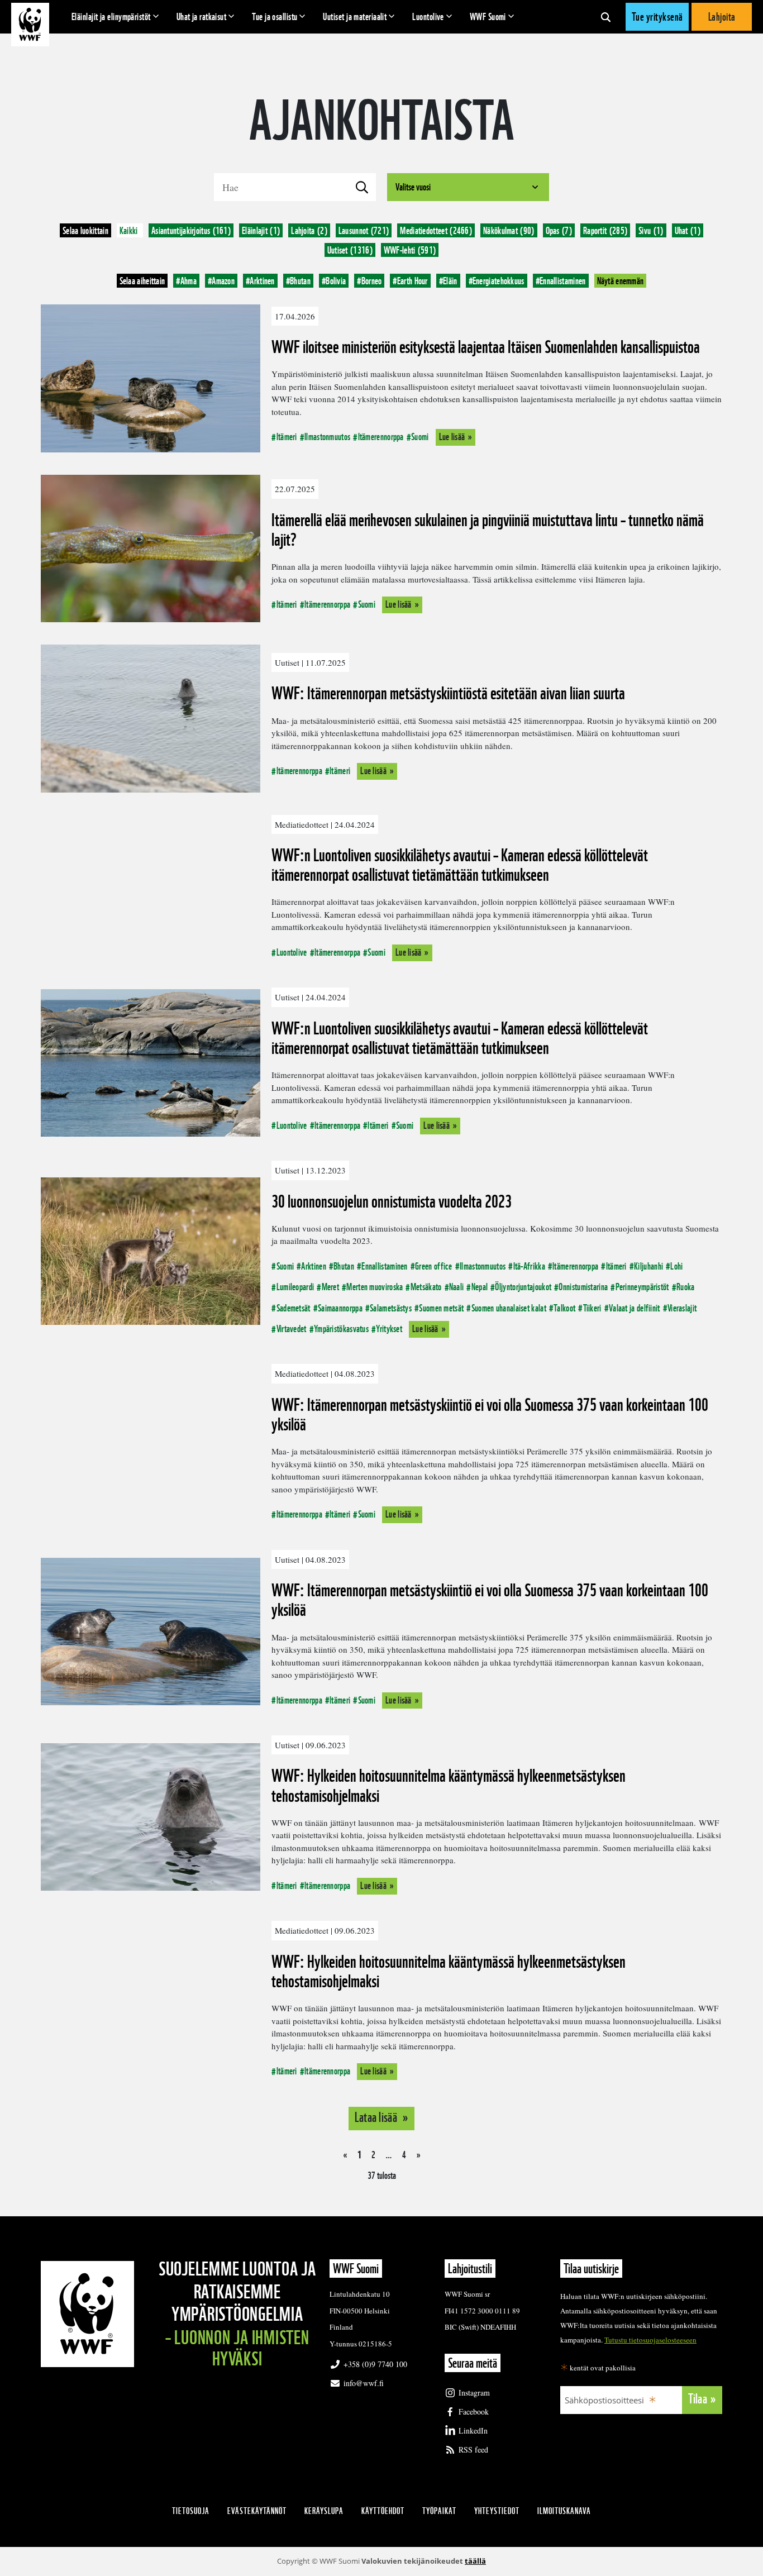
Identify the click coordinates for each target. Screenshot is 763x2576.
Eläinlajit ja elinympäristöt (111, 16)
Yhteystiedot (497, 2511)
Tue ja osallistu (275, 16)
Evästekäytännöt (257, 2511)
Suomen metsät (441, 1308)
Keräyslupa (324, 2511)
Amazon (221, 281)
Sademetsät (293, 1308)
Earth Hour (410, 281)
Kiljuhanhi (648, 1266)
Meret (330, 1287)
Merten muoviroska (375, 1287)
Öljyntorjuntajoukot (523, 1287)
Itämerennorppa (381, 437)
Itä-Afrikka (529, 1266)
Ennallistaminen (561, 281)
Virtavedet (291, 1328)
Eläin (448, 281)
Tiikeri (592, 1308)
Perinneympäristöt (642, 1287)
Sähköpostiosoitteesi (604, 2400)
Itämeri (287, 437)
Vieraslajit (682, 1308)
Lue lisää (452, 437)
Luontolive (428, 16)
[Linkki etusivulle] (30, 25)
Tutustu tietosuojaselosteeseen (650, 2340)
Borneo (369, 281)
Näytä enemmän (621, 281)
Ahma (186, 281)
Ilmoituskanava (564, 2511)
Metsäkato (426, 1287)
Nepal (480, 1287)
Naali (457, 1287)
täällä (475, 2561)
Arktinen (260, 281)
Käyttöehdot (383, 2511)
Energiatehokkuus (497, 281)
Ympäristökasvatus (341, 1328)
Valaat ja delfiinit (635, 1308)
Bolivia (334, 281)
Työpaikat (439, 2511)
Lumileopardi (295, 1287)
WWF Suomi (488, 16)
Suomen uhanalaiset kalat (509, 1308)
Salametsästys (391, 1308)
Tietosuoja (191, 2511)
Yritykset (389, 1328)
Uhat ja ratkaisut (202, 16)
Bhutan (298, 281)
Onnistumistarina (583, 1287)
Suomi (420, 437)
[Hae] (606, 17)
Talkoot (564, 1308)
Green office (434, 1266)
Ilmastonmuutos (327, 437)
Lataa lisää (377, 2117)
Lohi (676, 1266)
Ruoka (686, 1287)
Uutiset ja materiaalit (355, 16)
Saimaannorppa (340, 1308)
